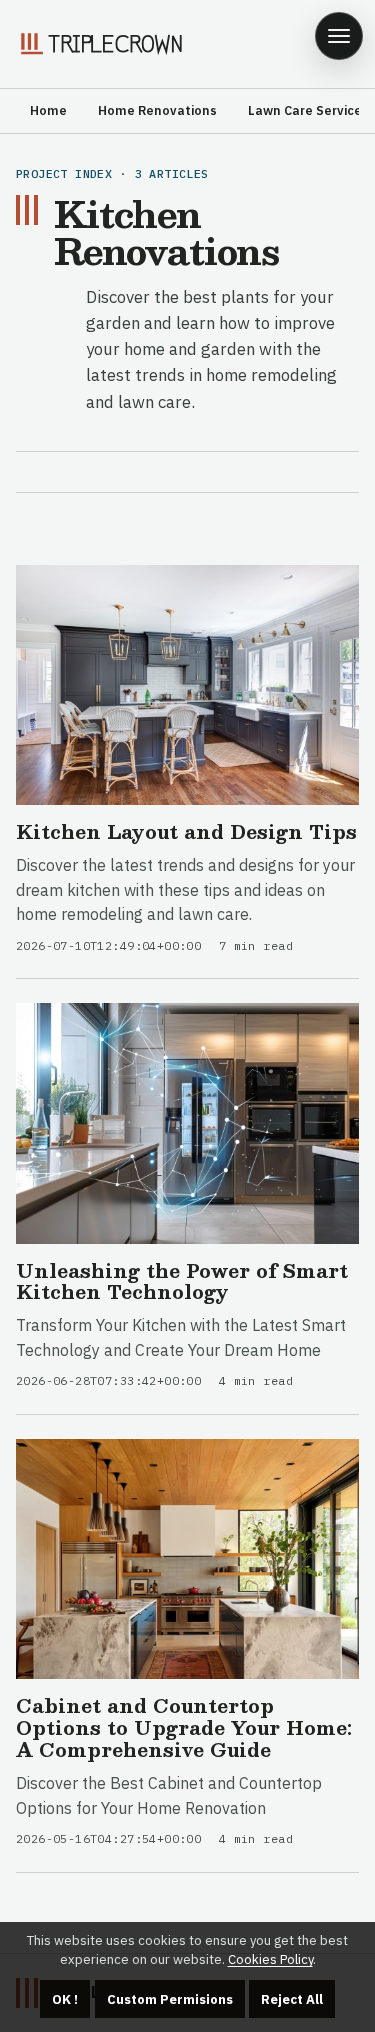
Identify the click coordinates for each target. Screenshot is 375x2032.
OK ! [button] (65, 1999)
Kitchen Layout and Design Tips (186, 831)
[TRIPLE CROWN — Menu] (339, 36)
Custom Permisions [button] (170, 1999)
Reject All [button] (292, 1999)
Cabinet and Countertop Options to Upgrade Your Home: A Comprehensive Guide (184, 1727)
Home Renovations (157, 110)
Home (48, 110)
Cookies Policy (270, 1959)
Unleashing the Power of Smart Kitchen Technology (182, 1281)
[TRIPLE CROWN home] (100, 44)
